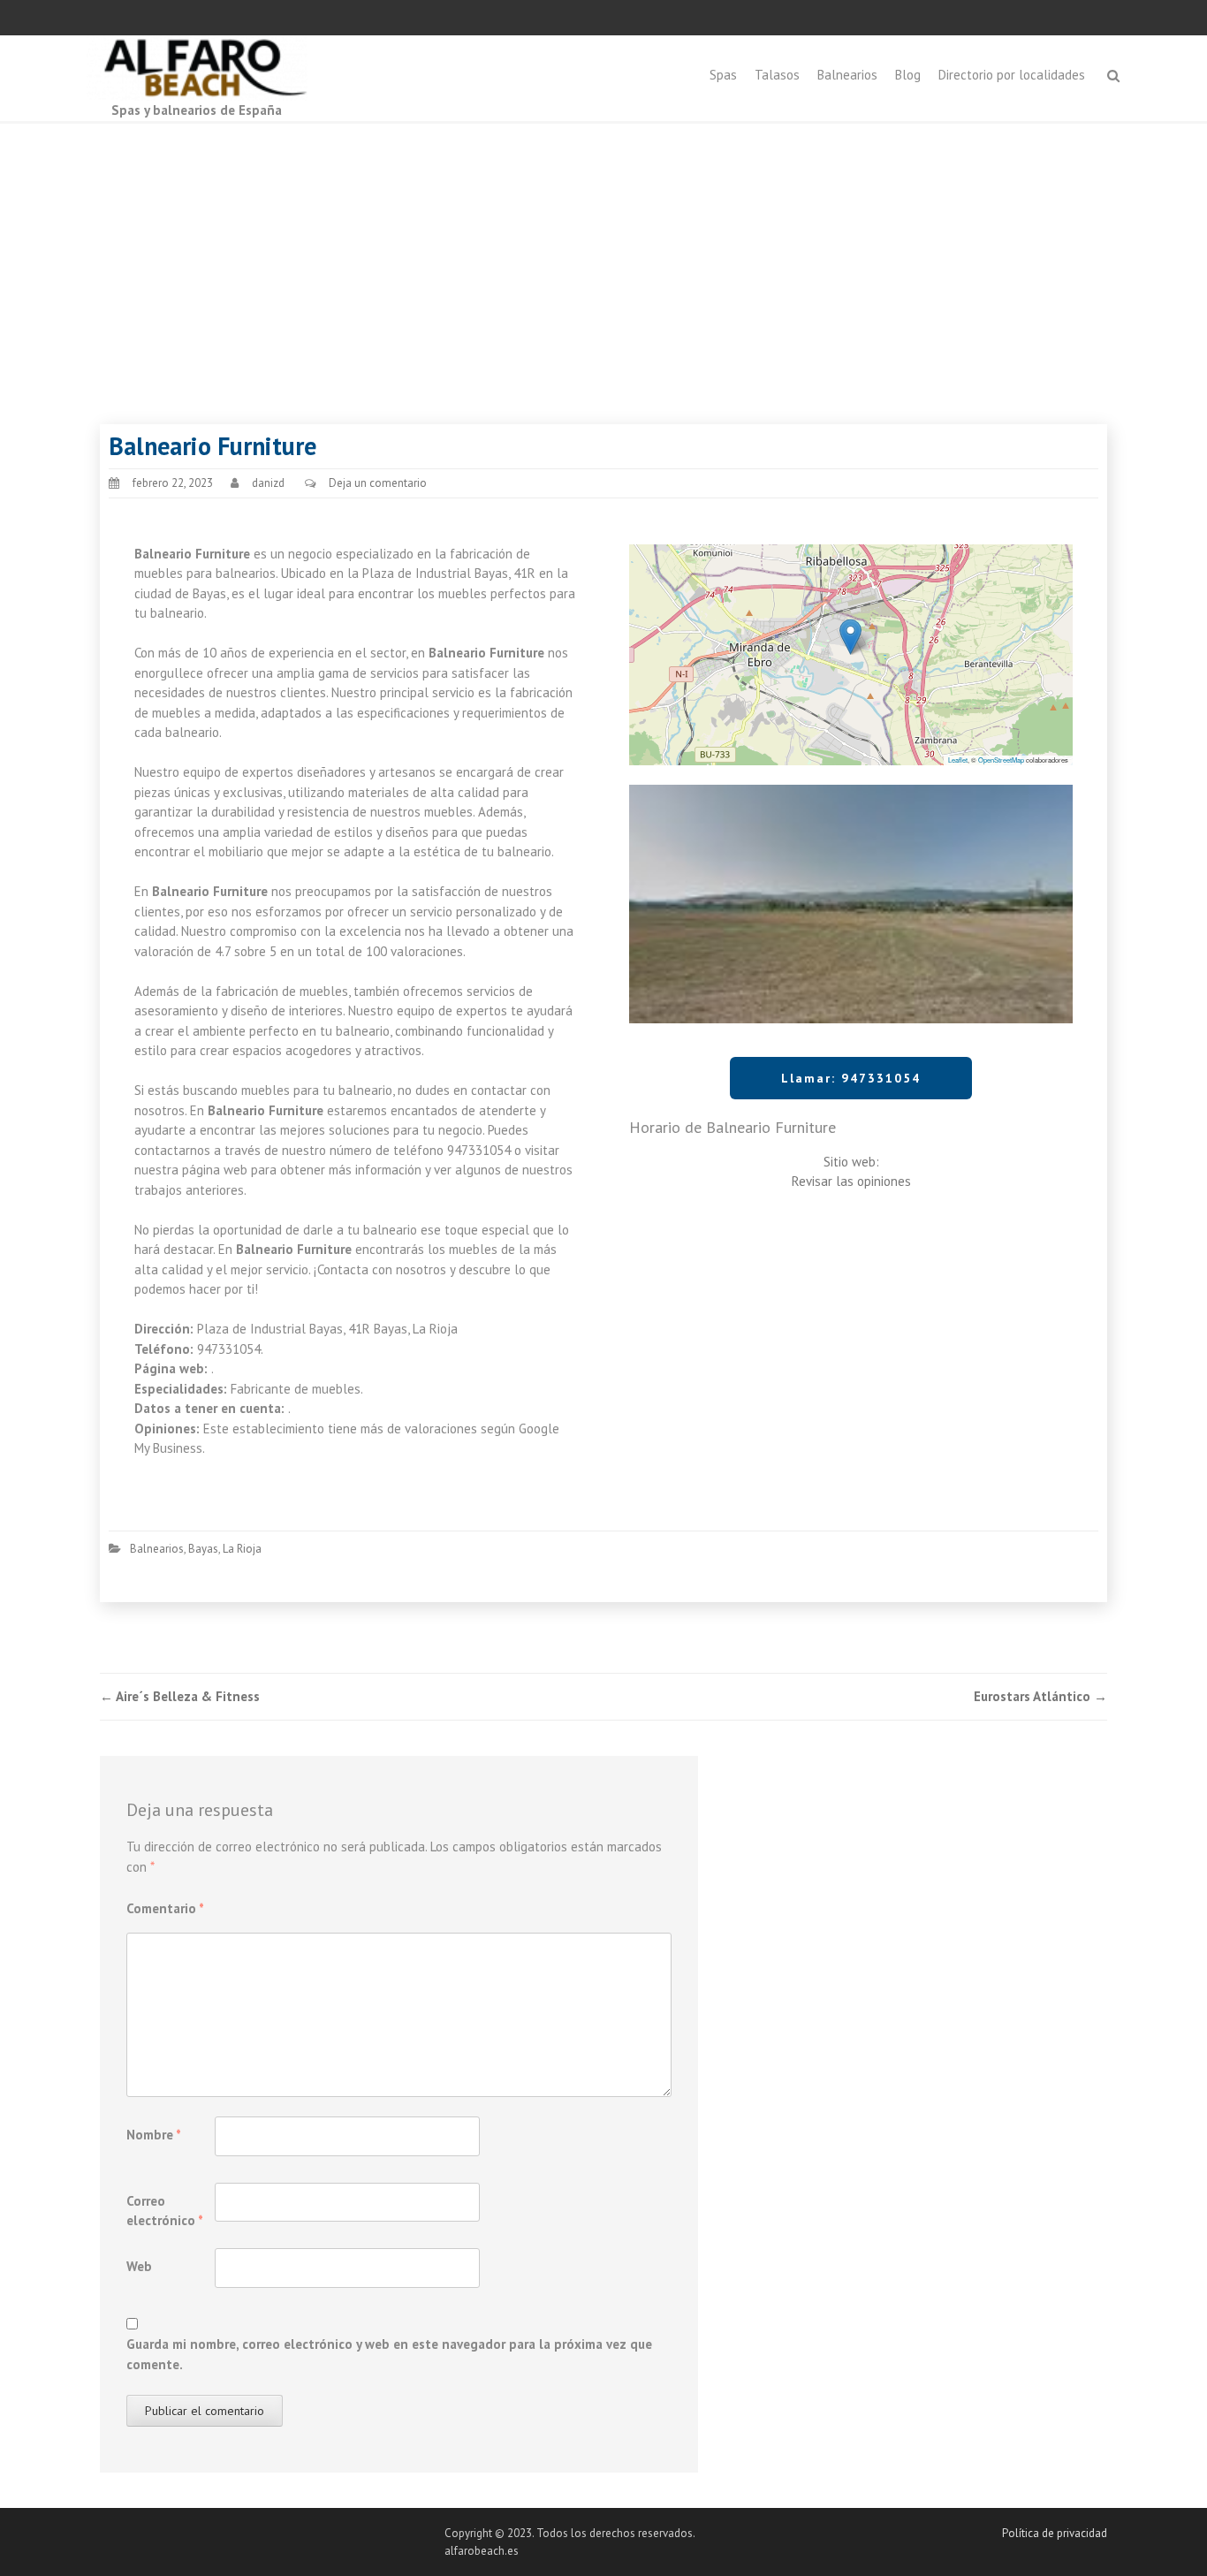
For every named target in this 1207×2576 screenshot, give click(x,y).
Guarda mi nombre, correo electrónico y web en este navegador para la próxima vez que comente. (389, 2354)
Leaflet (958, 760)
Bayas (203, 1549)
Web (139, 2266)
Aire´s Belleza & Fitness (180, 1696)
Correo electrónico (165, 2211)
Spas (723, 75)
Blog (908, 75)
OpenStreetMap (1001, 760)
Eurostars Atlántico (1040, 1696)
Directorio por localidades (1012, 75)
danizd (268, 483)
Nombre (154, 2135)
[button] (850, 637)
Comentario (165, 1908)
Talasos (777, 75)
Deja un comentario (378, 483)
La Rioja (242, 1549)
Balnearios (847, 75)
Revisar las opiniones (851, 1181)
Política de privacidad (1055, 2533)
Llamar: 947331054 (851, 1078)
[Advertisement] (603, 256)
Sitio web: (851, 1162)
